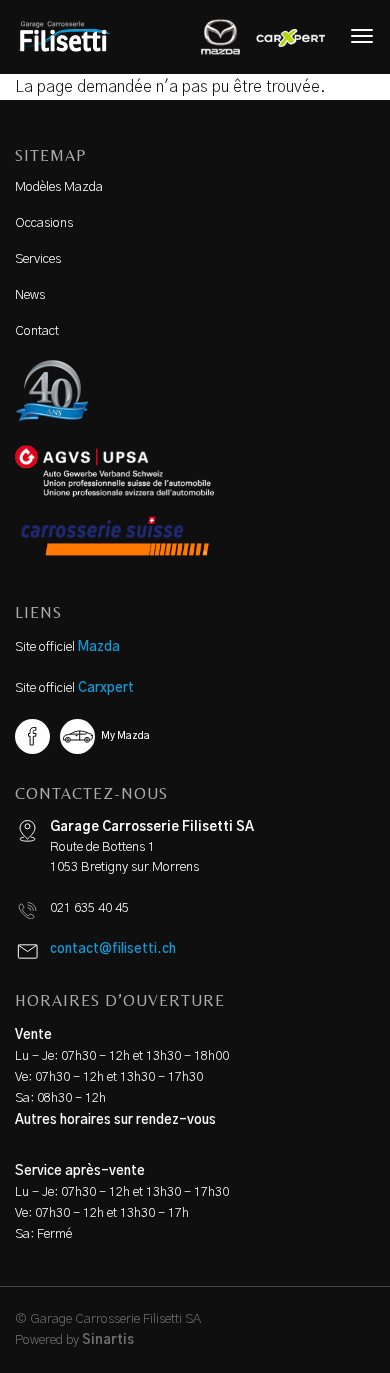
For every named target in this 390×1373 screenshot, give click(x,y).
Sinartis (108, 1340)
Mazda (99, 647)
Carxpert (106, 688)
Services (38, 259)
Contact (37, 331)
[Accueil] (71, 37)
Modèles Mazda (59, 187)
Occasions (44, 223)
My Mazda (125, 736)
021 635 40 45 (89, 908)
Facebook (32, 736)
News (30, 295)
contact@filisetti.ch (113, 949)
